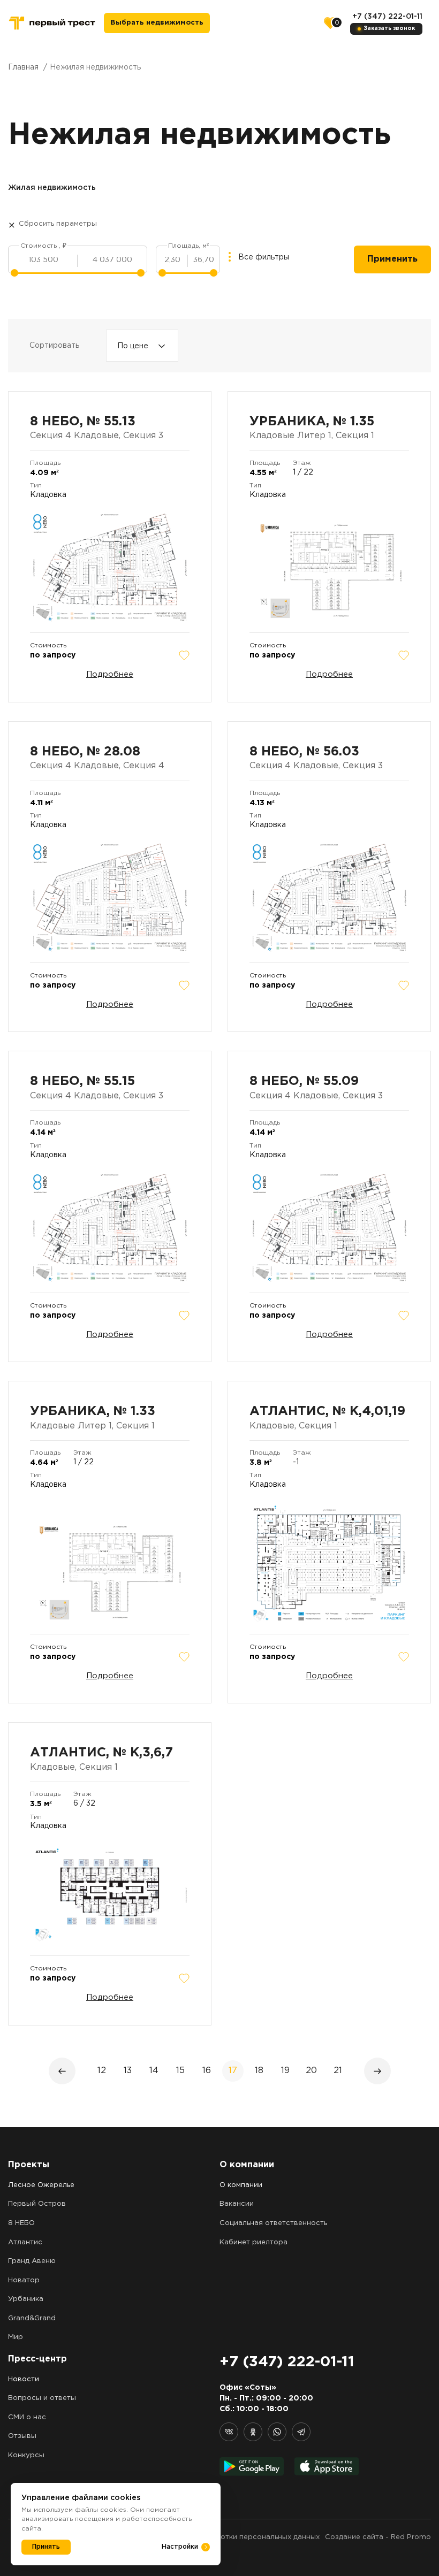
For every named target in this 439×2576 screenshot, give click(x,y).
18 (259, 2071)
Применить (392, 259)
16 (207, 2071)
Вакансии (237, 2204)
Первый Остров (37, 2204)
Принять (46, 2547)
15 (180, 2071)
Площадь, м (188, 246)
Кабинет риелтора (253, 2242)
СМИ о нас (27, 2417)
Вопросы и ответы (42, 2398)
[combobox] (142, 346)
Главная (23, 67)
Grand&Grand (32, 2318)
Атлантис (25, 2242)
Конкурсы (26, 2455)
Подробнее (110, 674)
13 (128, 2071)
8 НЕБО (21, 2223)
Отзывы (22, 2436)
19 (285, 2071)
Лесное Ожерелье (41, 2185)
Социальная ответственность (273, 2223)
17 (233, 2071)
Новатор (24, 2280)
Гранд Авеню (32, 2261)
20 (311, 2071)
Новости (24, 2379)
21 (338, 2071)
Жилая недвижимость (52, 188)
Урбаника (26, 2299)
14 (154, 2071)
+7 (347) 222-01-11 (387, 17)
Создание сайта (354, 2537)
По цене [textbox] (133, 346)
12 (102, 2071)
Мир (16, 2337)
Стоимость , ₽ (43, 246)
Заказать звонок (389, 29)
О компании (241, 2185)
